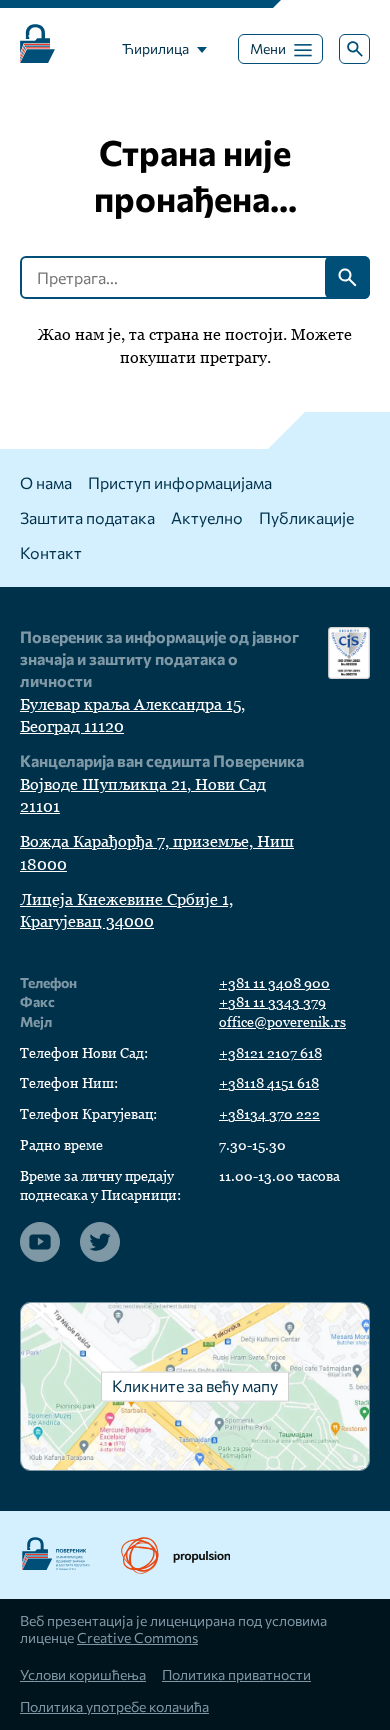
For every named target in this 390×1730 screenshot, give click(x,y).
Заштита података (87, 517)
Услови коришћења (83, 1674)
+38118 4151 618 (269, 1083)
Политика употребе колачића (114, 1706)
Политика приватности (236, 1674)
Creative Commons (137, 1637)
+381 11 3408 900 (274, 983)
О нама (46, 482)
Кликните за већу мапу (195, 1385)
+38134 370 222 (269, 1114)
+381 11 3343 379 (272, 1002)
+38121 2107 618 (270, 1053)
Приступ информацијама (180, 482)
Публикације (306, 517)
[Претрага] (354, 49)
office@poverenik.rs (282, 1022)
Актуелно (207, 517)
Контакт (51, 552)
